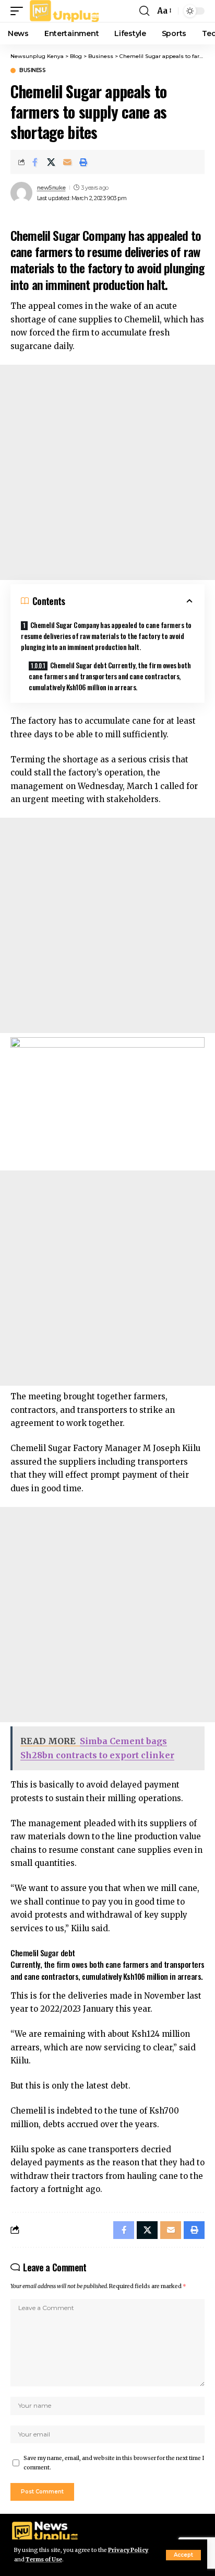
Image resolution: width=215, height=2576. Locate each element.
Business (32, 71)
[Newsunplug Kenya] (65, 11)
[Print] (83, 162)
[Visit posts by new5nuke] (21, 193)
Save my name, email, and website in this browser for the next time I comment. (114, 2463)
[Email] (67, 162)
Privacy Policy (128, 2550)
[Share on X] (51, 162)
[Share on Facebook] (35, 162)
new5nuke (51, 188)
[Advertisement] (107, 472)
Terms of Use (44, 2560)
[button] (183, 2555)
